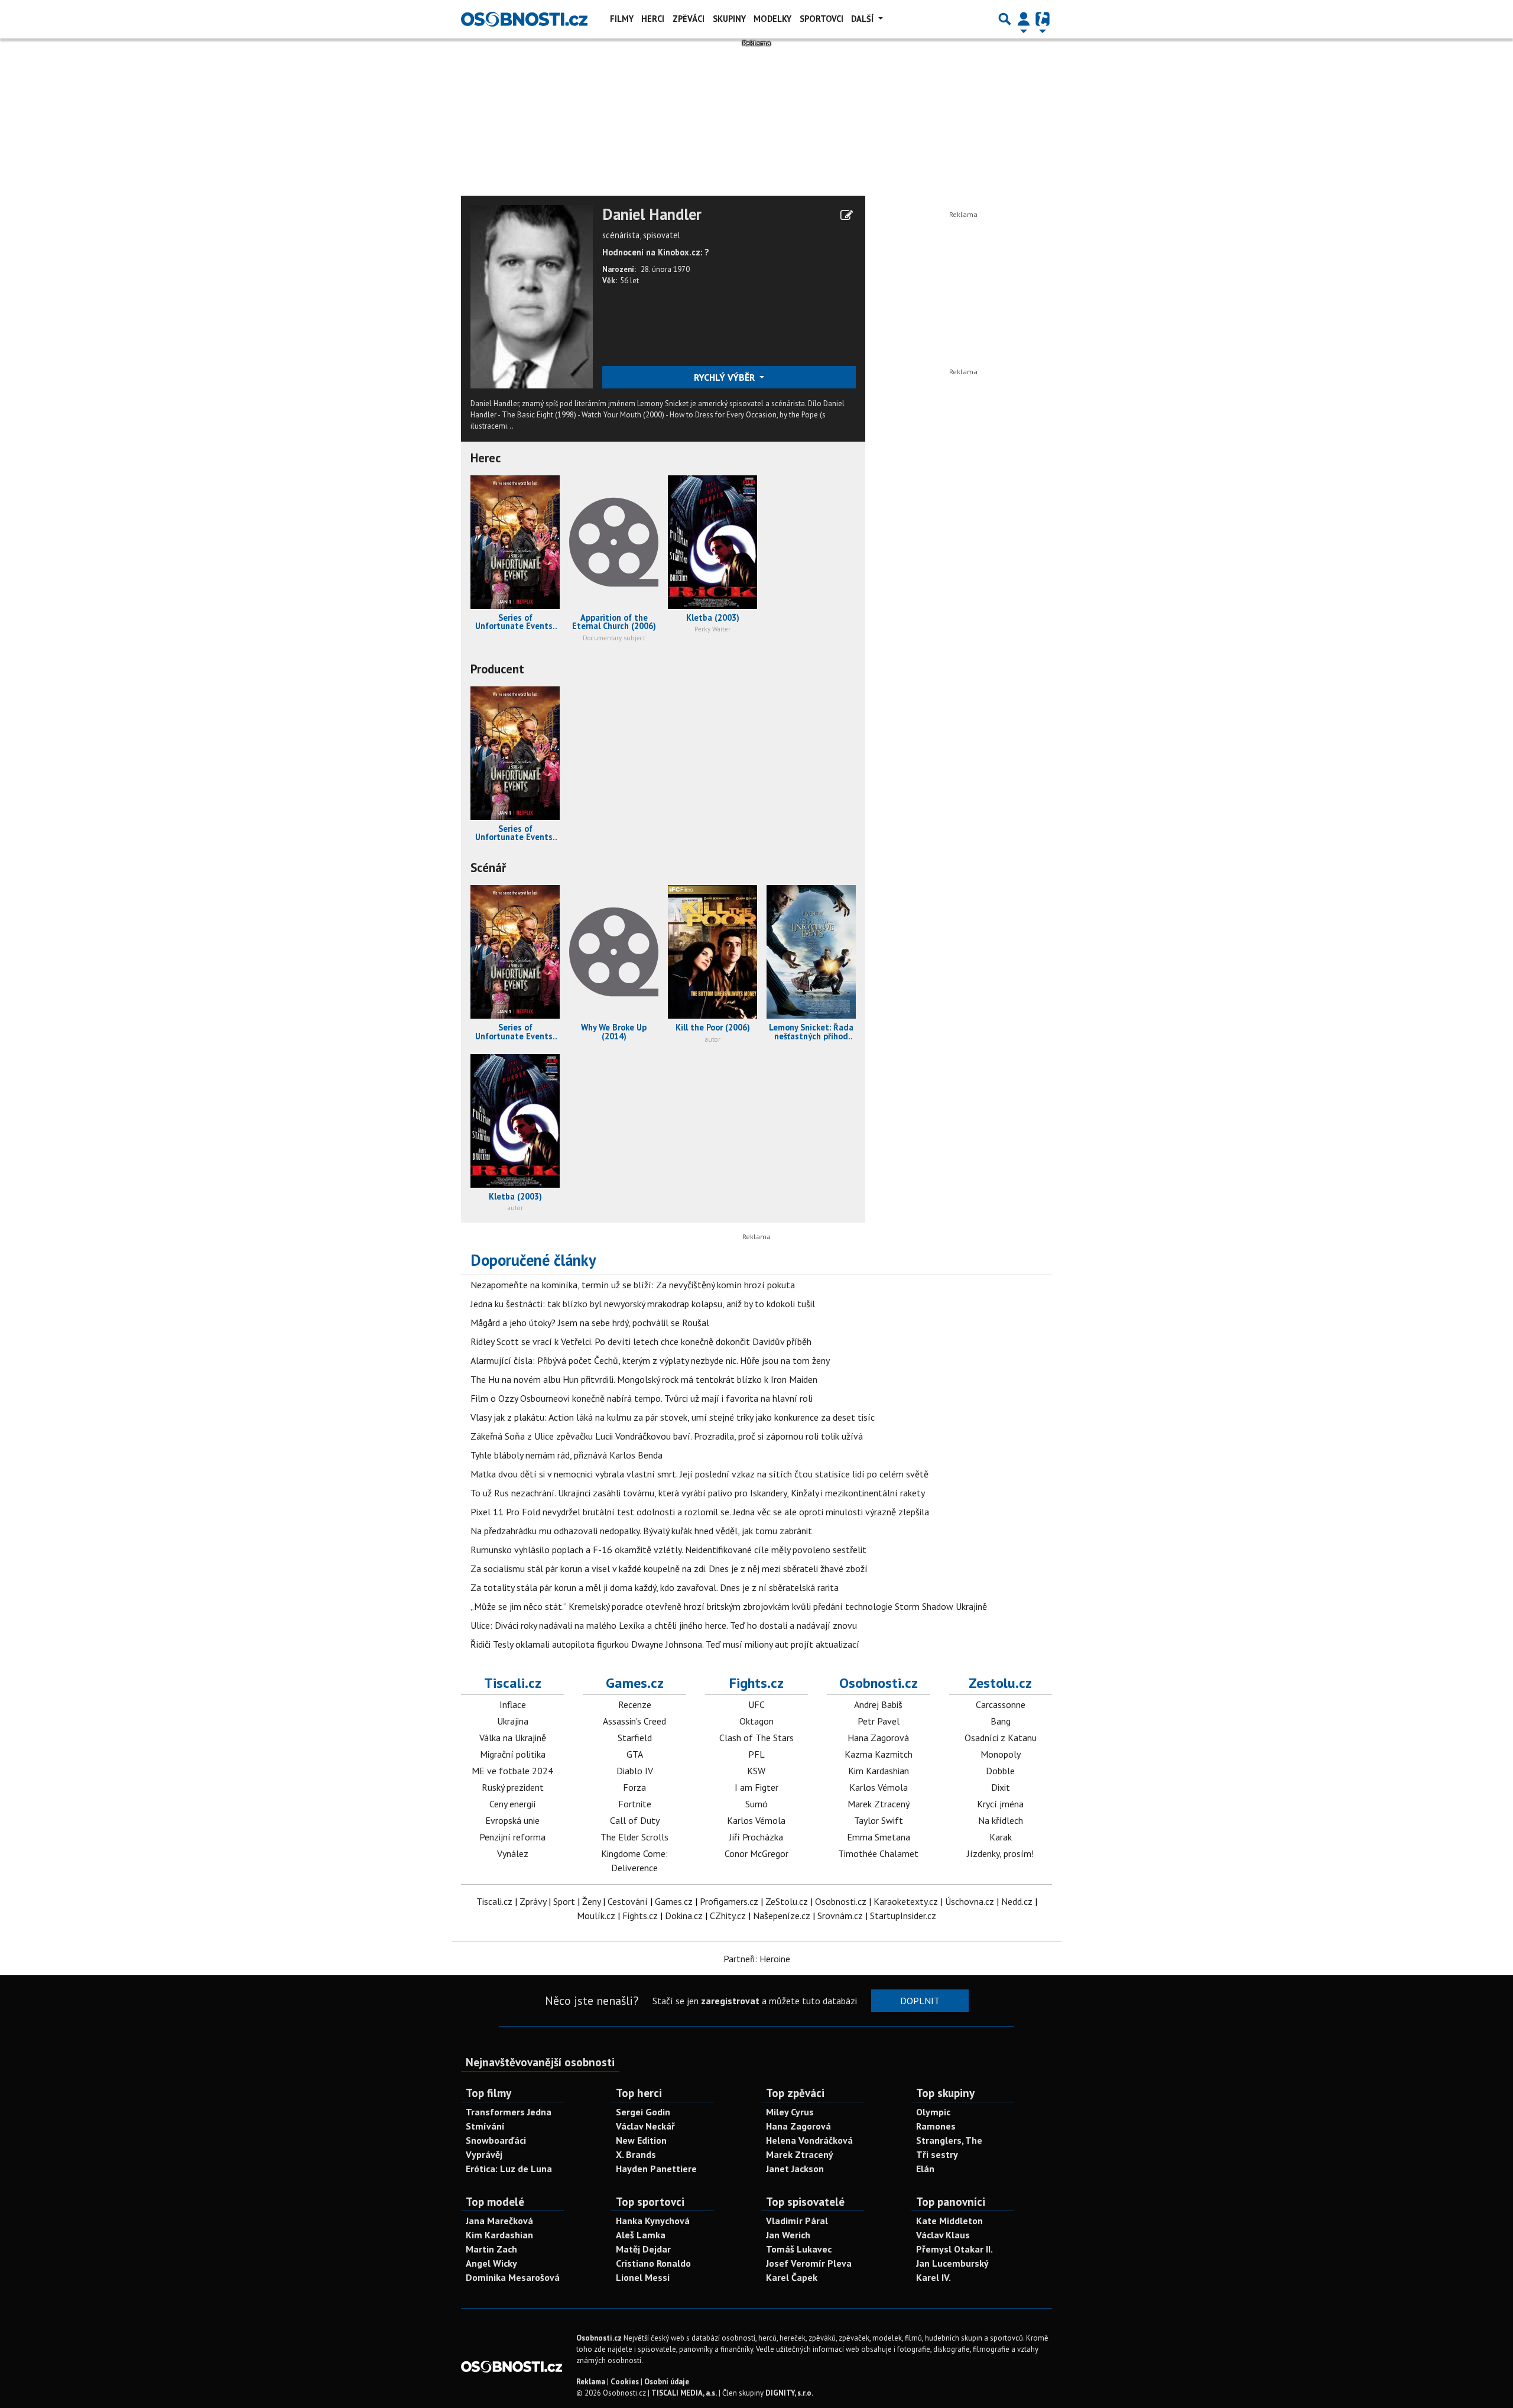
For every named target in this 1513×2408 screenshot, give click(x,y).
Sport (564, 1901)
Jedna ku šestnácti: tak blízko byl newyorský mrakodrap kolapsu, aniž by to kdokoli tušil (643, 1304)
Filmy (622, 19)
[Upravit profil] (847, 215)
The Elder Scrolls (634, 1837)
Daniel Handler (652, 215)
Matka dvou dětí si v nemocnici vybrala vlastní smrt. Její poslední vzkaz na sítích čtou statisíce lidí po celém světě (699, 1474)
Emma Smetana (879, 1837)
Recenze (635, 1704)
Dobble (1000, 1771)
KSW (756, 1771)
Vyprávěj (484, 2154)
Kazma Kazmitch (879, 1754)
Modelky (772, 19)
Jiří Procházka (756, 1837)
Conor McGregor (756, 1853)
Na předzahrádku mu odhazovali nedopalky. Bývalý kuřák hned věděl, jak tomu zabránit (641, 1531)
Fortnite (635, 1804)
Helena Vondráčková (809, 2140)
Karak (1001, 1837)
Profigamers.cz (729, 1901)
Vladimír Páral (797, 2221)
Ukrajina (513, 1721)
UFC (756, 1704)
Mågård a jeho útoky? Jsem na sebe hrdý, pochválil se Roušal (590, 1323)
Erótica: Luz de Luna (509, 2169)
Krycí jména (1000, 1804)
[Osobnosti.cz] (524, 19)
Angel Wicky (491, 2263)
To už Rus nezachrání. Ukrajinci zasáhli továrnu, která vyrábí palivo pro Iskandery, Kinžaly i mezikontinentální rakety (698, 1493)
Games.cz (635, 1683)
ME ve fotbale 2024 (512, 1771)
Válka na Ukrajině (513, 1738)
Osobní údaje (667, 2382)
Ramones (936, 2126)
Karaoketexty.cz (906, 1901)
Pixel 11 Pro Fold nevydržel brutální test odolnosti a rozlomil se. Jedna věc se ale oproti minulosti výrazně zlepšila (700, 1512)
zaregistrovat (730, 2001)
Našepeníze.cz (782, 1916)
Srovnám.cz (840, 1916)
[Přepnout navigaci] (1024, 19)
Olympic (933, 2112)
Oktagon (756, 1721)
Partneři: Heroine (757, 1959)
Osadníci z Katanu (1001, 1738)
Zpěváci (689, 19)
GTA (635, 1754)
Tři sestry (937, 2154)
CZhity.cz (728, 1916)
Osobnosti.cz (879, 1683)
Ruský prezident (513, 1787)
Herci (653, 19)
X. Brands (636, 2154)
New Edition (641, 2140)
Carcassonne (1001, 1704)
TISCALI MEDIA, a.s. (684, 2393)
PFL (756, 1754)
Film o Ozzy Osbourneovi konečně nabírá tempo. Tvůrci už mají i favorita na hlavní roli (642, 1398)
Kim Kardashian (879, 1771)
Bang (1001, 1721)
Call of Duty (635, 1820)
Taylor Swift (879, 1820)
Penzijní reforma (512, 1837)
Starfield (635, 1738)
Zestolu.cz (1000, 1683)
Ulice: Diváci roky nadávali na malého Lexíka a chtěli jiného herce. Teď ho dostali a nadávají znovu (664, 1625)
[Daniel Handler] (532, 296)
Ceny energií (513, 1804)
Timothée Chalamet (878, 1853)
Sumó (756, 1804)
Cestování (628, 1901)
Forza (634, 1787)
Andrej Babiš (878, 1704)
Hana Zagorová (878, 1738)
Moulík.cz (596, 1916)
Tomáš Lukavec (799, 2249)
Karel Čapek (792, 2277)
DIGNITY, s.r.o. (789, 2393)
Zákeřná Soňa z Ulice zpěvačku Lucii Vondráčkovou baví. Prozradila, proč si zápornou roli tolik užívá (667, 1436)
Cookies (625, 2382)
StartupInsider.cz (903, 1916)
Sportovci (822, 19)
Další (863, 19)
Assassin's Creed (634, 1721)
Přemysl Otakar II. (954, 2249)
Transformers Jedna (509, 2112)
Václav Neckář (645, 2126)
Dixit (1001, 1787)
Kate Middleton (949, 2221)
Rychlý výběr (725, 377)
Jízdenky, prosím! (1000, 1853)
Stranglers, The (949, 2140)
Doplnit (920, 2001)
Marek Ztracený (879, 1804)
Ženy (591, 1901)
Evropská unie (512, 1820)
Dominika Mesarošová (513, 2277)
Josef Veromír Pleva (809, 2263)
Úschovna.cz (970, 1901)
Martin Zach (491, 2249)
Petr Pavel (879, 1721)
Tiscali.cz (513, 1683)
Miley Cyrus (790, 2112)
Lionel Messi (643, 2277)
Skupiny (729, 19)
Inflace (513, 1704)
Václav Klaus (943, 2235)
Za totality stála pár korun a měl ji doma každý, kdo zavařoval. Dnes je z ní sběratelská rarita (655, 1587)
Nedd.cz (1017, 1901)
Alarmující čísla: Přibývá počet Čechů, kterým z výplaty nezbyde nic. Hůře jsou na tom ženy (650, 1360)
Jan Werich (788, 2235)
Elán (925, 2169)
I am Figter (756, 1787)
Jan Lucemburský (952, 2263)
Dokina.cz (684, 1916)
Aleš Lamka (641, 2235)
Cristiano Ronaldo (653, 2263)
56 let (629, 281)
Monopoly (1001, 1754)
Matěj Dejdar (643, 2249)
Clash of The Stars (756, 1738)
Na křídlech (1001, 1820)
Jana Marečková (499, 2221)
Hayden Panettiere (656, 2169)
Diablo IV (635, 1771)
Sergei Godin (643, 2112)
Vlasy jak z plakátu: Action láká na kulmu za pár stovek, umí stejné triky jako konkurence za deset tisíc (673, 1417)
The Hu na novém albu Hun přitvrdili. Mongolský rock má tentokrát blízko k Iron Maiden (644, 1379)
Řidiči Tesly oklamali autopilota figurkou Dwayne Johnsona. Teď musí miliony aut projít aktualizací (665, 1644)
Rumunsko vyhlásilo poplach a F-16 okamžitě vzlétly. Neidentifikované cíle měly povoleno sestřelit (668, 1550)
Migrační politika (513, 1754)
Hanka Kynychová (653, 2221)
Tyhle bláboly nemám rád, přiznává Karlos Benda (566, 1455)
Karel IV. (934, 2277)
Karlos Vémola (756, 1820)
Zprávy (533, 1901)
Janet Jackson (795, 2169)
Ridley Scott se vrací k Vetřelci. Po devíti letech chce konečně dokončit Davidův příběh (641, 1341)
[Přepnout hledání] (1005, 19)
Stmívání (485, 2126)
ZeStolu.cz (787, 1901)
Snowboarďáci (496, 2140)
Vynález (513, 1853)
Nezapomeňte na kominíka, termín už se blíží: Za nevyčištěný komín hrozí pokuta (633, 1285)
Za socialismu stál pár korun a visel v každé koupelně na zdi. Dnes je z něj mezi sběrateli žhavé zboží (669, 1568)
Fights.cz (756, 1683)
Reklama (591, 2382)
